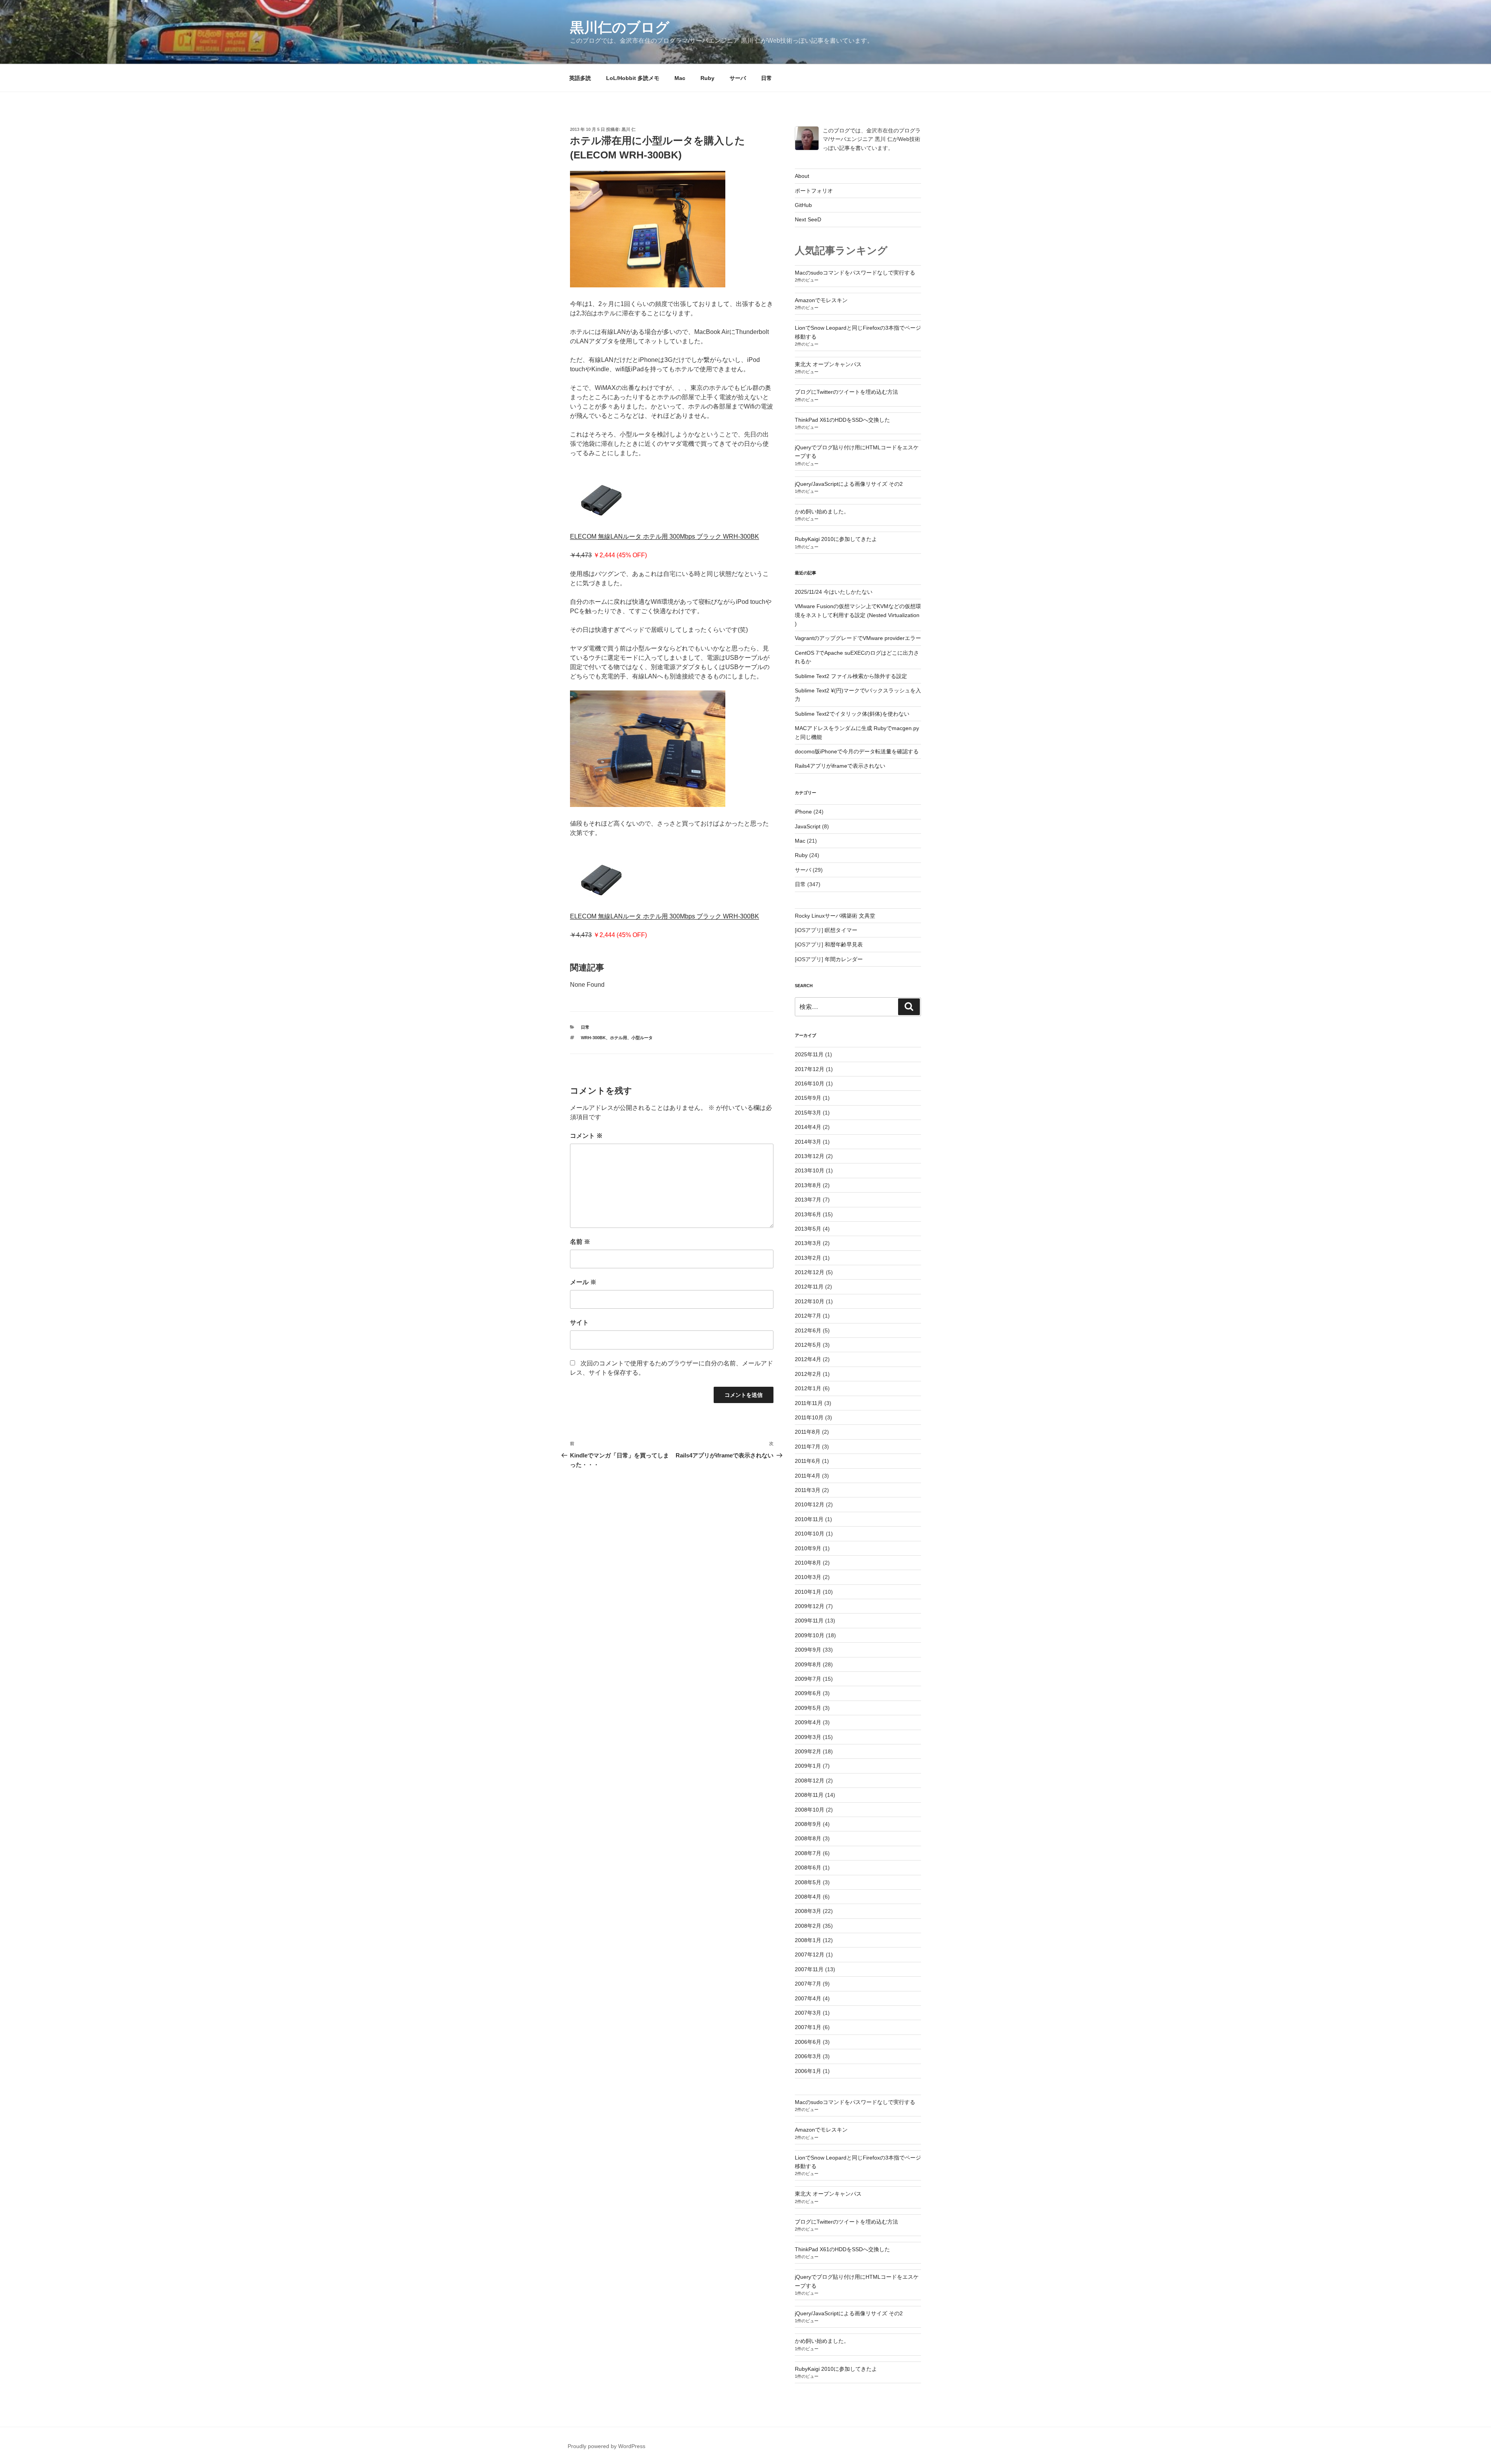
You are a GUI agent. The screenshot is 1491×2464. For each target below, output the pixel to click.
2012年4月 (808, 1359)
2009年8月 (808, 1664)
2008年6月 (808, 1868)
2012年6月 (808, 1330)
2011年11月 (809, 1403)
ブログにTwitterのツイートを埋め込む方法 (846, 392)
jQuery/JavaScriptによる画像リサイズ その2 (849, 484)
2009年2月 (808, 1751)
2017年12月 (810, 1069)
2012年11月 (809, 1287)
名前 (580, 1242)
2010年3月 (808, 1577)
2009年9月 (808, 1650)
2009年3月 (808, 1737)
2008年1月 (808, 1940)
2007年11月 (809, 1969)
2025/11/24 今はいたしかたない (834, 592)
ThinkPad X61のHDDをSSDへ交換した (842, 420)
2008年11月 (809, 1795)
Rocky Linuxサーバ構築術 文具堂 (835, 916)
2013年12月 (810, 1156)
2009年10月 (810, 1635)
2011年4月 (808, 1476)
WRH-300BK (593, 1038)
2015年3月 (808, 1113)
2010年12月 (810, 1504)
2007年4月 (808, 1998)
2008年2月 (808, 1926)
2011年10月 (809, 1417)
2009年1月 (808, 1766)
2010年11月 (809, 1519)
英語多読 (580, 78)
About (802, 176)
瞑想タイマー (841, 930)
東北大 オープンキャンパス (828, 364)
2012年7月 (808, 1316)
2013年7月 (808, 1200)
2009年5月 (808, 1708)
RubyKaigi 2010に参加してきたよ (836, 539)
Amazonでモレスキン (821, 300)
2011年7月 (808, 1447)
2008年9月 (808, 1824)
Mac (680, 78)
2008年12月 (810, 1781)
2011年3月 (808, 1490)
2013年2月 (808, 1258)
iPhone (803, 812)
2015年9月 (808, 1098)
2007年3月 (808, 2013)
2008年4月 (808, 1897)
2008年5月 (808, 1882)
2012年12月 (810, 1272)
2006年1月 (808, 2071)
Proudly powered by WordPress (606, 2446)
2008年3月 (808, 1911)
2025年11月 (809, 1054)
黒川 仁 (629, 129)
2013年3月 (808, 1243)
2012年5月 (808, 1345)
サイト (579, 1322)
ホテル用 (619, 1038)
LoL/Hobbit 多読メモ (633, 78)
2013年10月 (810, 1170)
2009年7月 (808, 1679)
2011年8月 (808, 1432)
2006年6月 (808, 2042)
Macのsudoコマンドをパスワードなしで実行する (855, 273)
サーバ (738, 78)
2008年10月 (810, 1810)
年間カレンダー (844, 959)
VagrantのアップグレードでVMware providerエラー (858, 638)
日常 (766, 78)
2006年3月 (808, 2056)
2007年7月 (808, 1984)
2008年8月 (808, 1838)
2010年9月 (808, 1548)
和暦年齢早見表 (844, 944)
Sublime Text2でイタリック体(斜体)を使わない (852, 714)
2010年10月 (810, 1534)
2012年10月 (810, 1301)
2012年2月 (808, 1374)
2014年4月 (808, 1127)
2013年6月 (808, 1214)
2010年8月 (808, 1563)
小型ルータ (642, 1038)
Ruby (707, 78)
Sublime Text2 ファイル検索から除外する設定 (851, 676)
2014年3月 (808, 1142)
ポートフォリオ (814, 191)
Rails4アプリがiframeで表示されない (840, 766)
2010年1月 (808, 1592)
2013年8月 (808, 1185)
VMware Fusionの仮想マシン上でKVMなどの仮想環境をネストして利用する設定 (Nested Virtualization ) (858, 615)
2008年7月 (808, 1853)
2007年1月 (808, 2027)
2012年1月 (808, 1388)
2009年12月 (810, 1606)
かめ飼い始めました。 (822, 511)
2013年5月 (808, 1229)
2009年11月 (809, 1621)
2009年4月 (808, 1722)
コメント (586, 1136)
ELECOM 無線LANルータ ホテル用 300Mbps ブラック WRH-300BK (665, 536)
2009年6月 (808, 1693)
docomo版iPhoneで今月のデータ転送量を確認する (857, 751)
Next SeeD (808, 219)
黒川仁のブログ (620, 27)
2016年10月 (810, 1083)
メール (583, 1282)
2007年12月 (810, 1955)
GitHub (803, 205)
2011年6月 (808, 1461)
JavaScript (808, 826)
